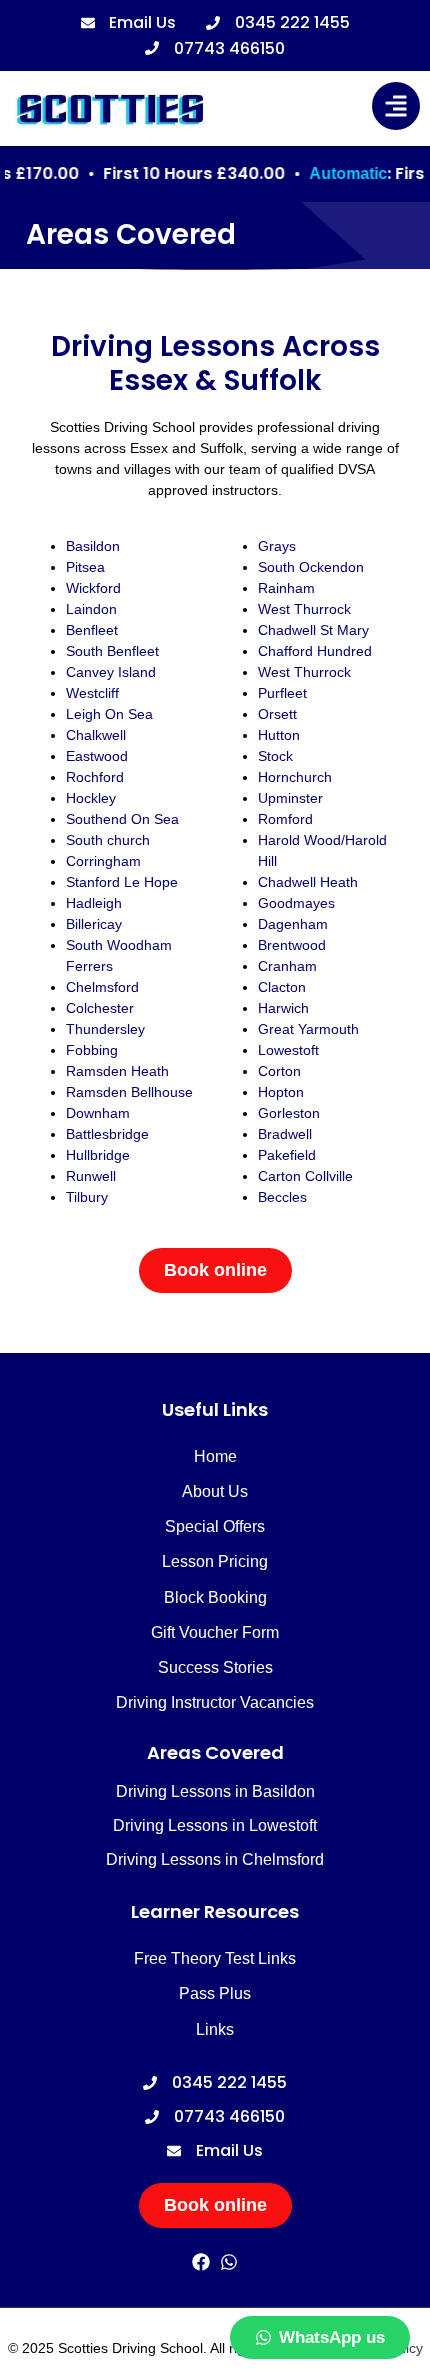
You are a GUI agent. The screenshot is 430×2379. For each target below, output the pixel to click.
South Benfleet (112, 651)
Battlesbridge (107, 1134)
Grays (277, 546)
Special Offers (215, 1526)
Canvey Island (111, 672)
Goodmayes (296, 903)
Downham (100, 1113)
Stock (275, 756)
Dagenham (293, 924)
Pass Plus (215, 1993)
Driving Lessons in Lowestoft (215, 1825)
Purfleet (282, 693)
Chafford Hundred (315, 651)
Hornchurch (295, 777)
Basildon (93, 546)
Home (215, 1456)
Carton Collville (305, 1176)
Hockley (91, 798)
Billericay (94, 924)
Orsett (277, 714)
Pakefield (287, 1155)
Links (215, 2029)
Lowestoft (288, 1050)
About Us (215, 1491)
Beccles (282, 1197)
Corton (279, 1071)
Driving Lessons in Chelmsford (215, 1859)
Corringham (103, 861)
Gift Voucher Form (215, 1632)
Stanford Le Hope (122, 882)
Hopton (281, 1092)
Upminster (290, 798)
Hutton (279, 735)
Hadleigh (94, 903)
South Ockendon (311, 567)
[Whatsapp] (229, 2262)
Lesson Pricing (215, 1561)
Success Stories (215, 1667)
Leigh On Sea (109, 714)
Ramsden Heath (117, 1071)
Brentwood (292, 945)
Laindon (93, 609)
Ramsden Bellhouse (129, 1092)
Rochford (95, 777)
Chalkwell (96, 735)
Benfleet (92, 630)
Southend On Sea (122, 819)
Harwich (283, 1008)
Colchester (100, 1008)
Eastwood (97, 756)
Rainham (286, 588)
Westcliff (92, 693)
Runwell (91, 1176)
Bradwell (285, 1134)
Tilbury (87, 1197)
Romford (285, 819)
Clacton (282, 987)
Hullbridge (100, 1155)
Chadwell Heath (308, 882)
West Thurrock (304, 609)
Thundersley (105, 1029)
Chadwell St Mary (313, 630)
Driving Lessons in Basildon (215, 1791)
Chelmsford (102, 987)
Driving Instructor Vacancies (215, 1702)
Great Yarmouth (308, 1029)
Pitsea (85, 567)
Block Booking (215, 1597)
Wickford (93, 588)
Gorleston (289, 1113)
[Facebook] (200, 2262)
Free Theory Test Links (215, 1958)
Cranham (287, 966)
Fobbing (92, 1050)
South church (110, 840)
